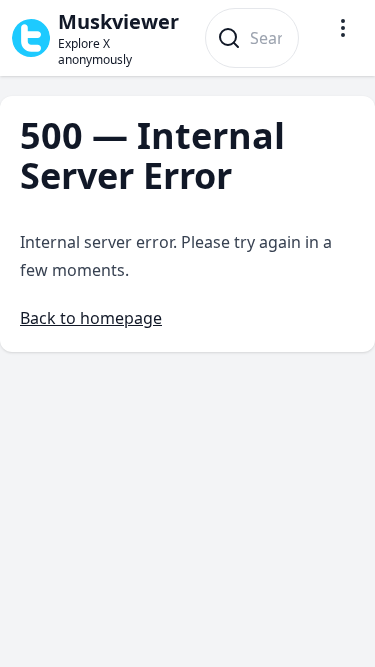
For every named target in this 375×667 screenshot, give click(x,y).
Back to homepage (91, 318)
